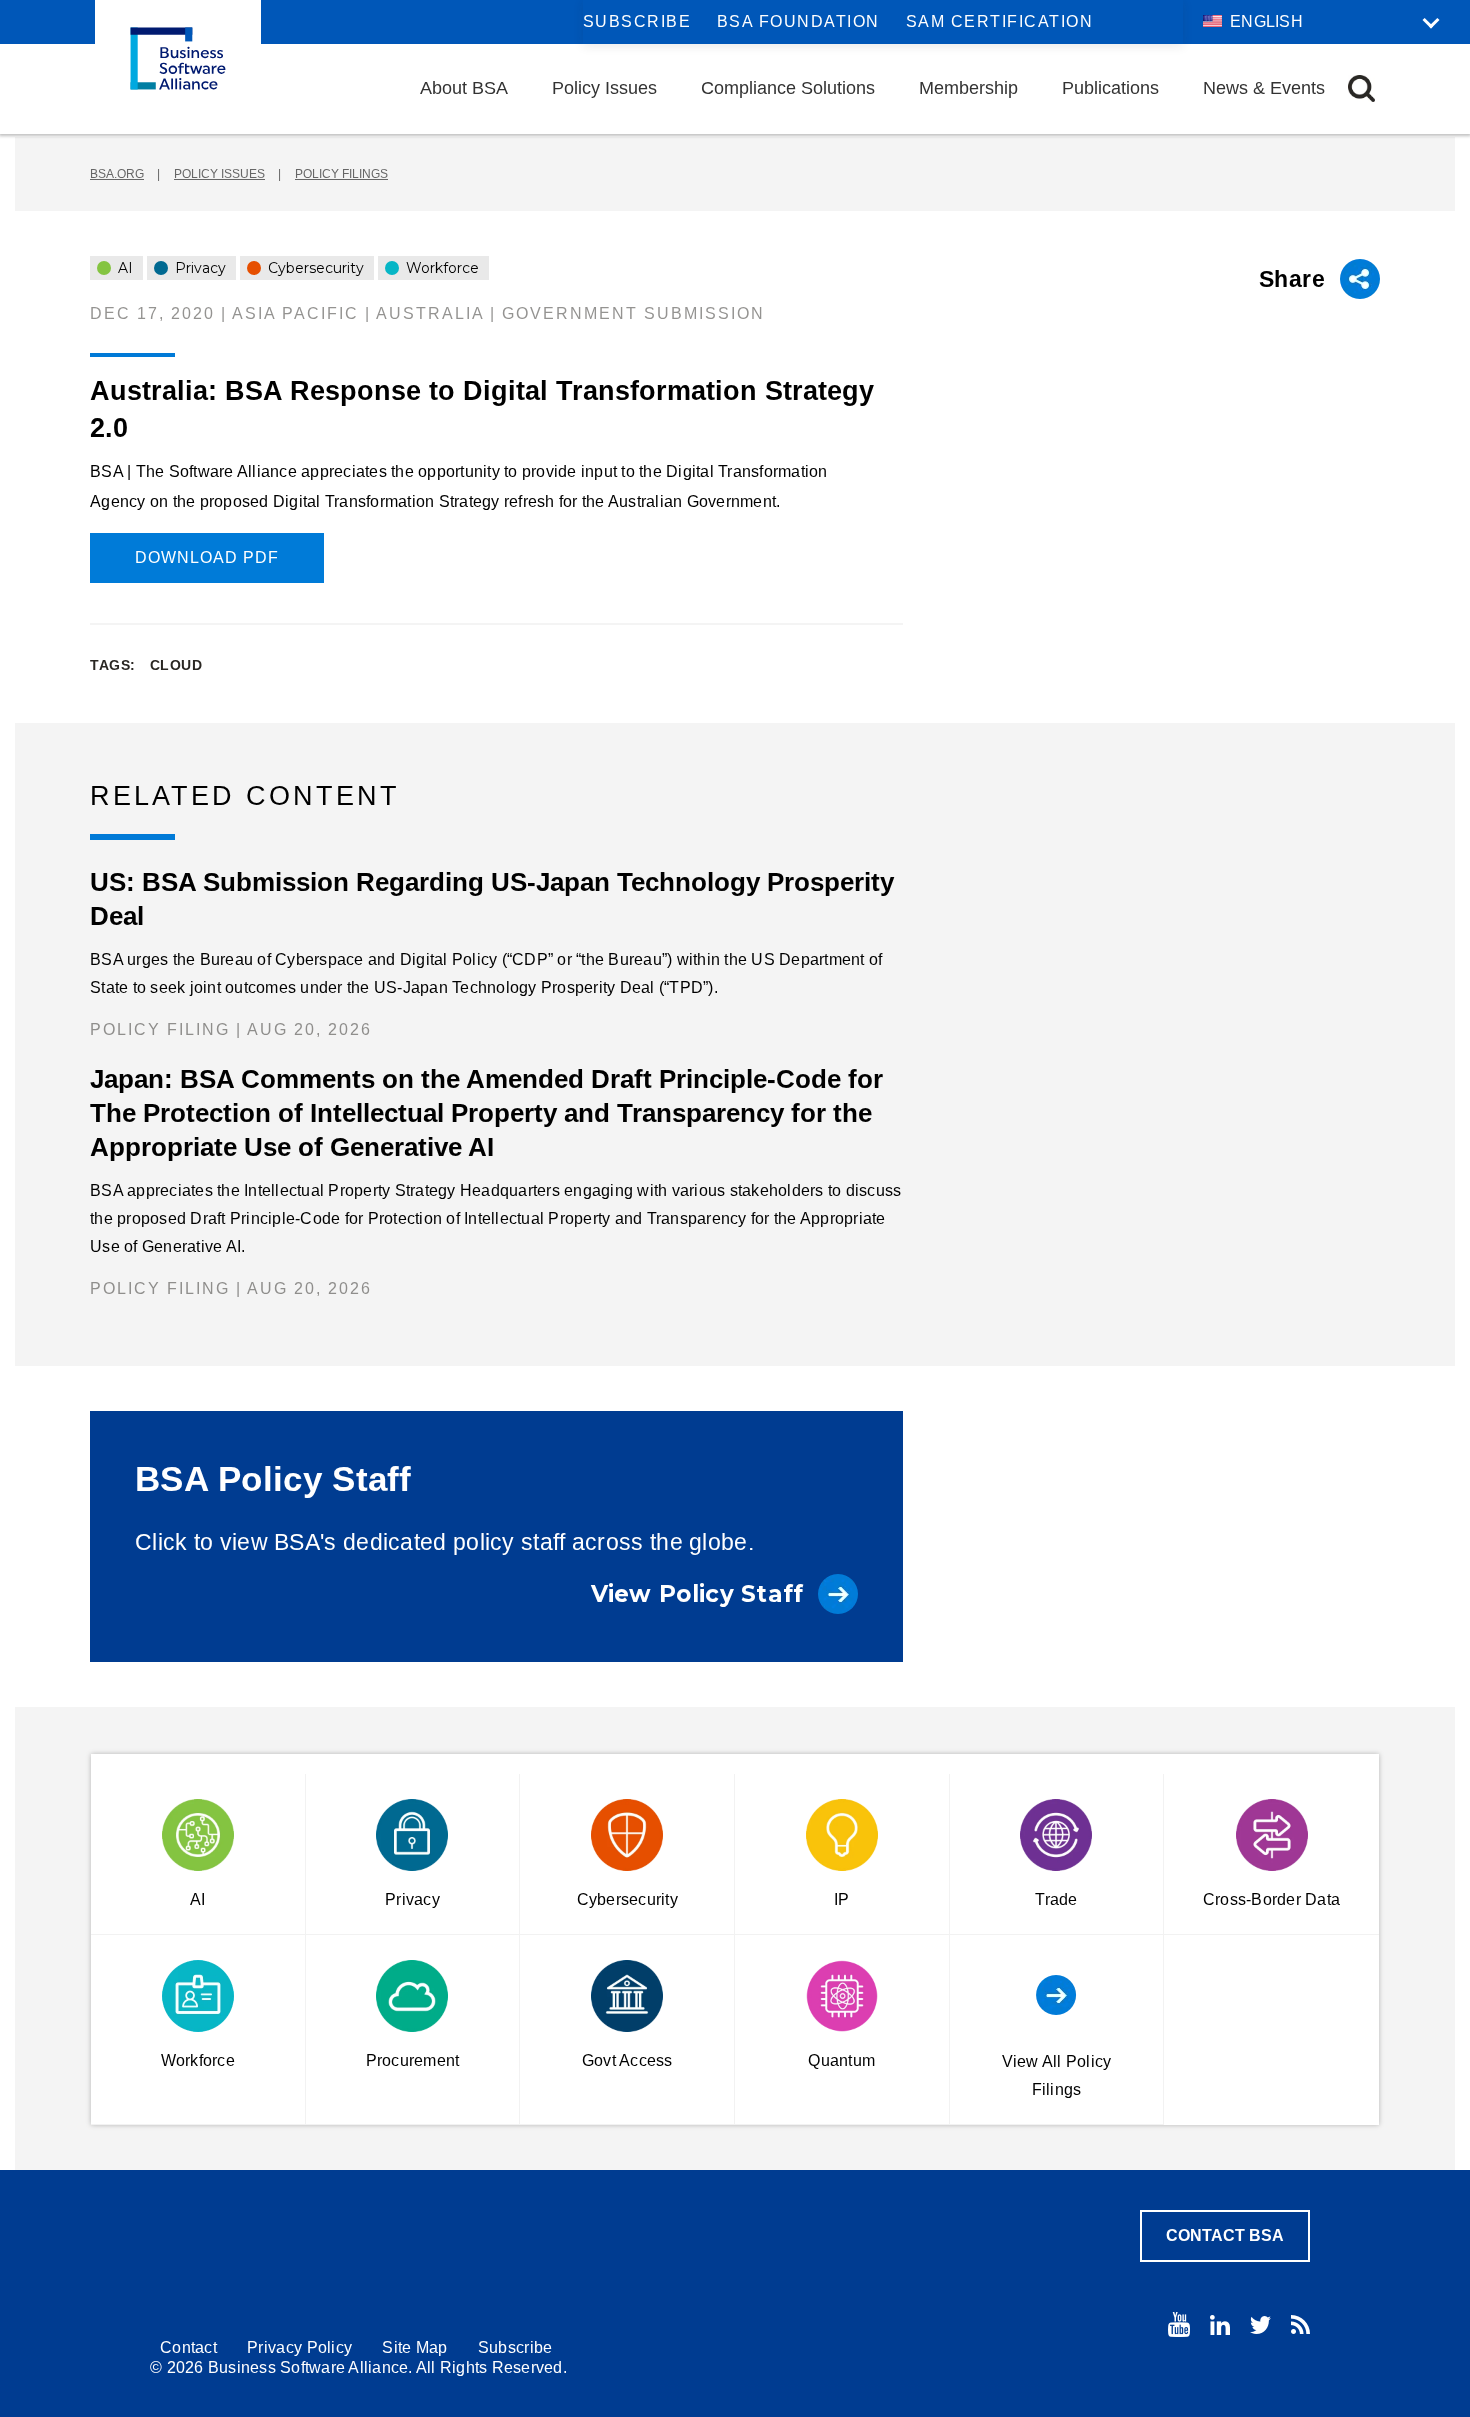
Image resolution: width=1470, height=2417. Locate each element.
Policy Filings (341, 174)
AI (123, 268)
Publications (1110, 88)
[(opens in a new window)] (1179, 2324)
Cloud (176, 665)
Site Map (414, 2347)
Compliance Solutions (788, 88)
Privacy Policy (299, 2347)
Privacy (198, 268)
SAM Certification (1000, 21)
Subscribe (637, 21)
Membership (968, 88)
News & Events (1264, 88)
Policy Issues (604, 88)
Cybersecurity (314, 268)
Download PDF (207, 557)
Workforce (440, 268)
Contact (188, 2347)
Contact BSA (1225, 2235)
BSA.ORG (117, 174)
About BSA (464, 88)
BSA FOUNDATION (798, 21)
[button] (1361, 88)
